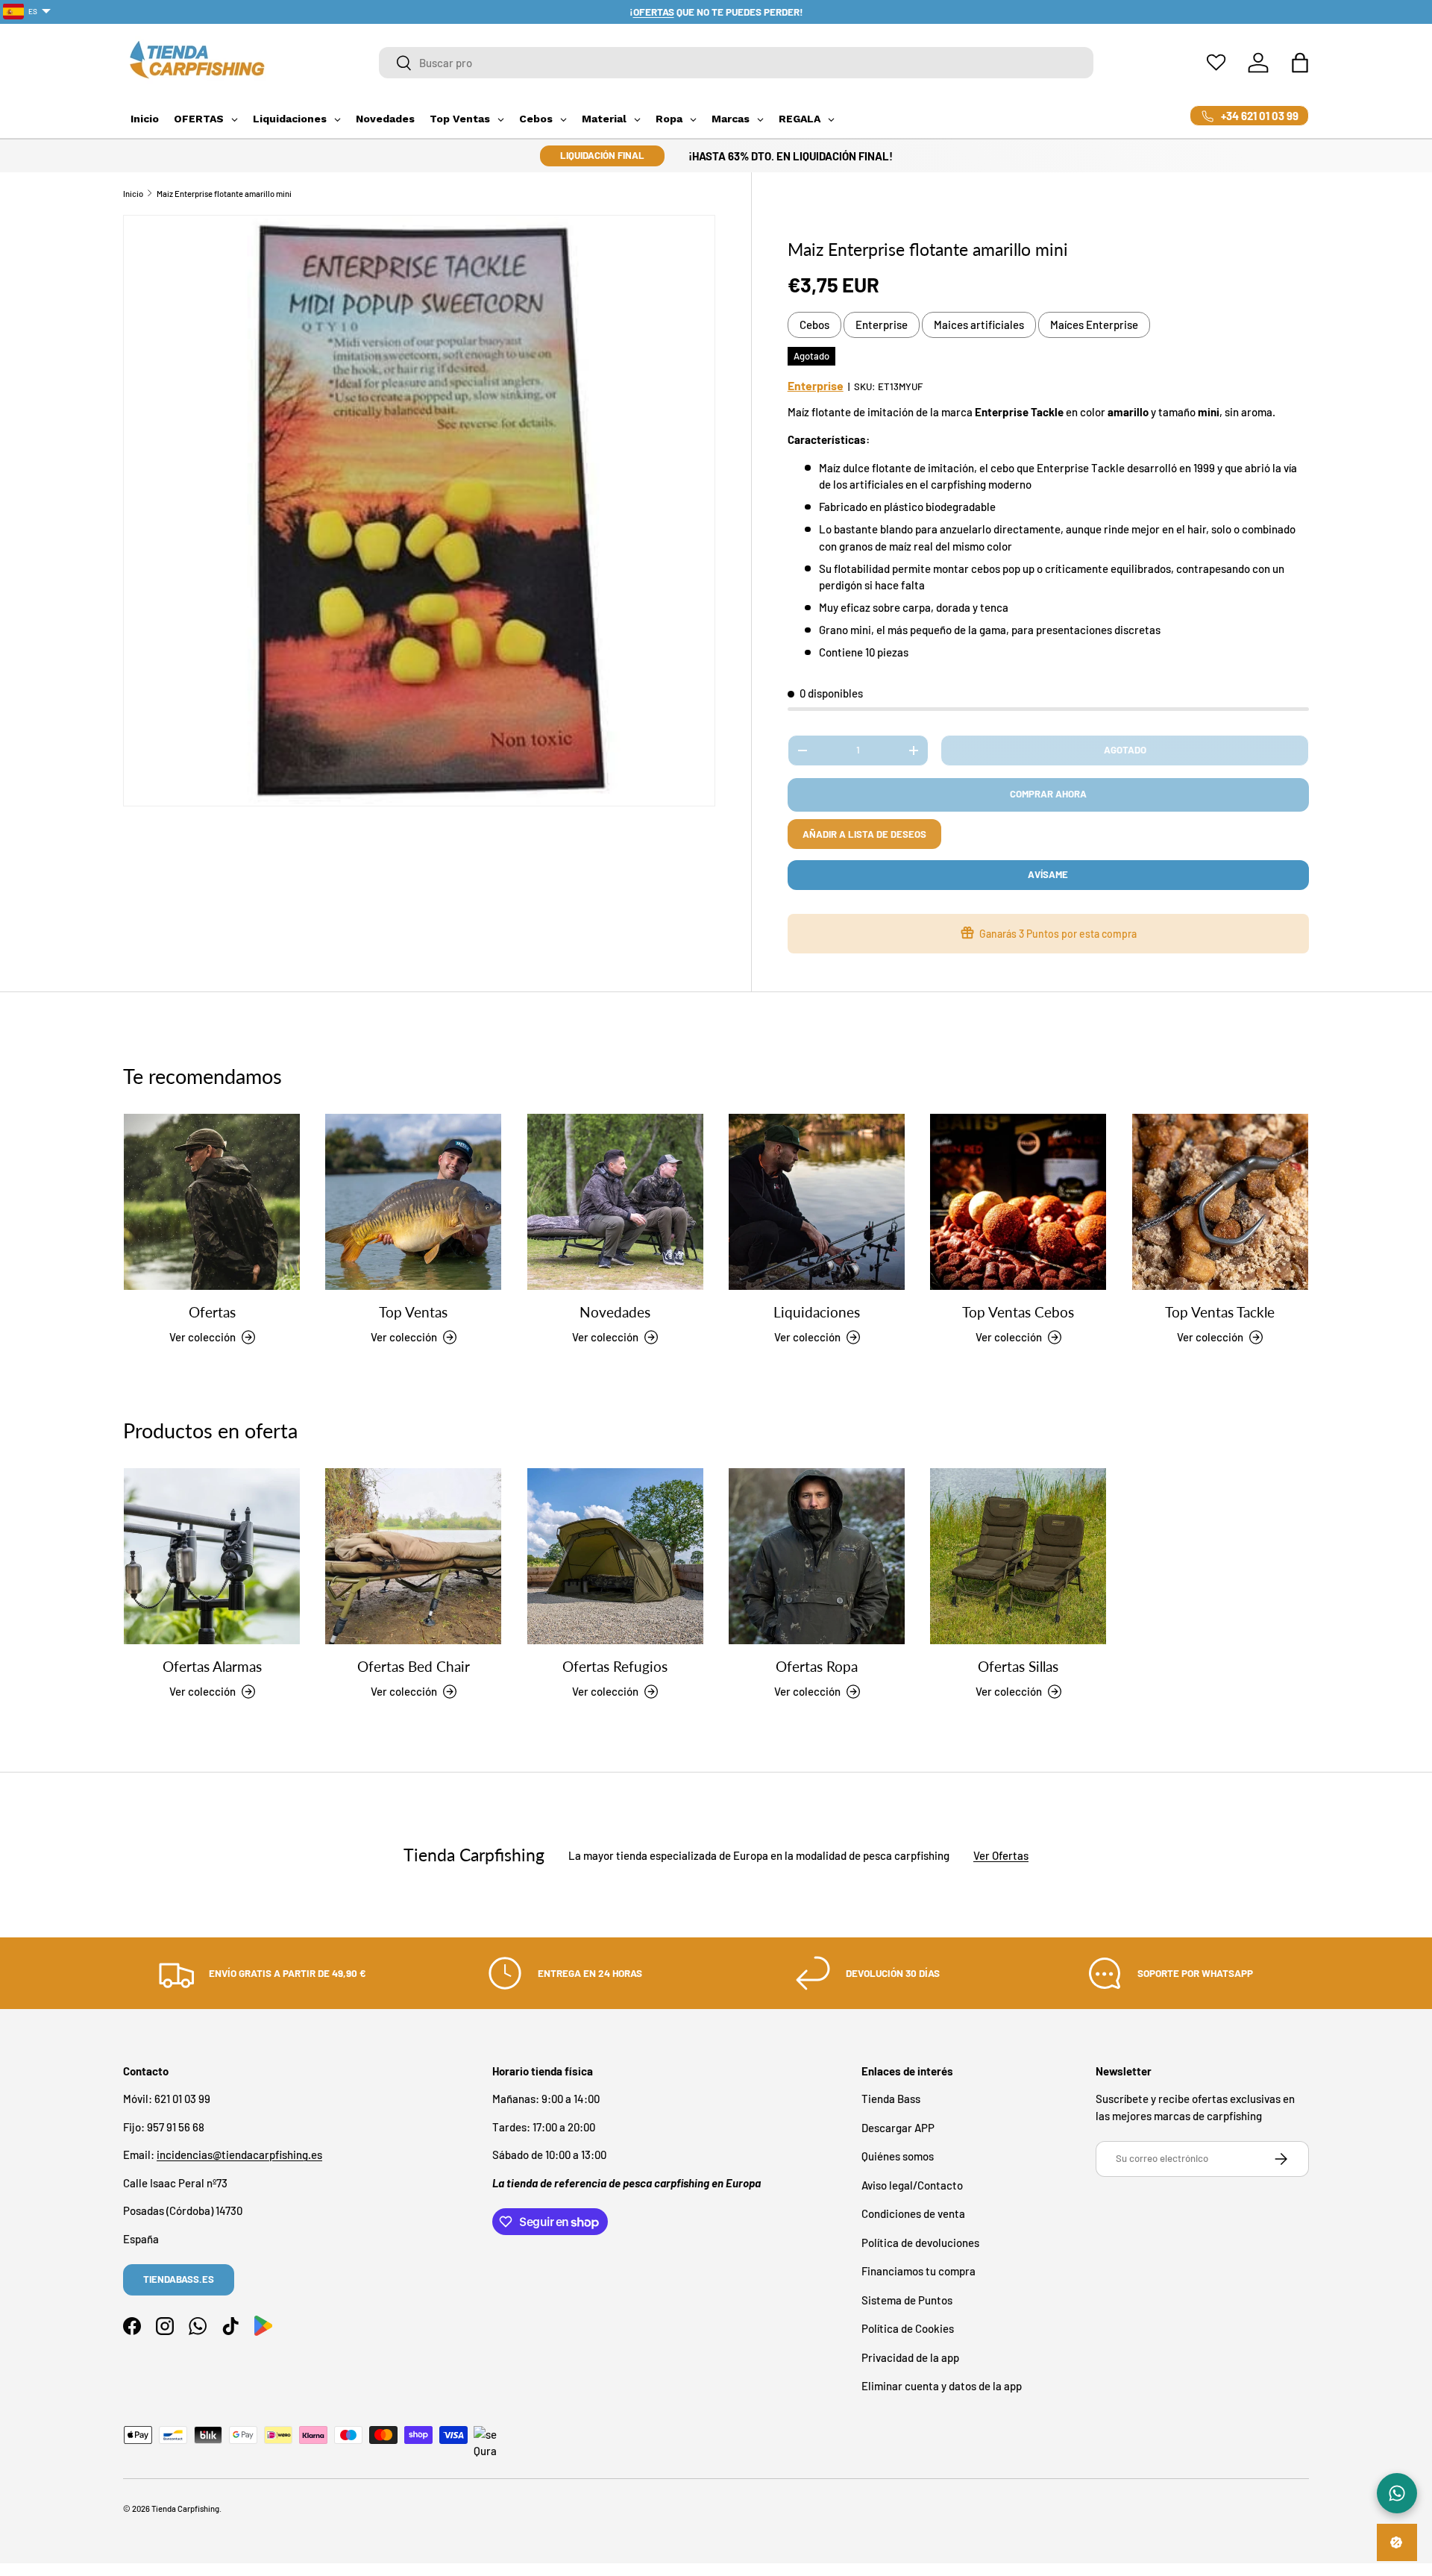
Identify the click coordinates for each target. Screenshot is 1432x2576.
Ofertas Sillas (1018, 1667)
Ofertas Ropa (817, 1667)
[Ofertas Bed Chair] (413, 1556)
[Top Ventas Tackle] (1220, 1202)
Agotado (1125, 750)
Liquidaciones (817, 1313)
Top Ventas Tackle (1220, 1313)
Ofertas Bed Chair (414, 1667)
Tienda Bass (891, 2099)
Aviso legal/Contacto (912, 2185)
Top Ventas (413, 1313)
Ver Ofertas (1001, 1855)
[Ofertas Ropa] (817, 1556)
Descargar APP (898, 2128)
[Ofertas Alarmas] (212, 1556)
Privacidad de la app (910, 2357)
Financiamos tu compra (918, 2272)
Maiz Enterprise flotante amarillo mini (224, 194)
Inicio (133, 194)
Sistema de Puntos (907, 2300)
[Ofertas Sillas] (1018, 1556)
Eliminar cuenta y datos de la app (942, 2387)
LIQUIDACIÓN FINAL (602, 155)
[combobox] (737, 63)
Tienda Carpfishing (185, 2508)
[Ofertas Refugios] (615, 1556)
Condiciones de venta (913, 2214)
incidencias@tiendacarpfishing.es (239, 2155)
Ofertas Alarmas (212, 1667)
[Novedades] (615, 1202)
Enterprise (882, 325)
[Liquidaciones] (817, 1202)
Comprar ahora (1048, 794)
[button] (1300, 63)
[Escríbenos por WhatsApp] (1397, 2493)
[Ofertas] (212, 1202)
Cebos (814, 325)
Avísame (1048, 874)
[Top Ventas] (413, 1202)
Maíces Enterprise (1094, 325)
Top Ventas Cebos (1018, 1313)
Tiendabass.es (179, 2279)
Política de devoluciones (920, 2243)
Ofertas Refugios (615, 1667)
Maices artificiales (979, 325)
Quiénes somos (898, 2157)
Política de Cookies (908, 2329)
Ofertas (212, 1313)
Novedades (615, 1313)
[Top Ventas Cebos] (1018, 1202)
